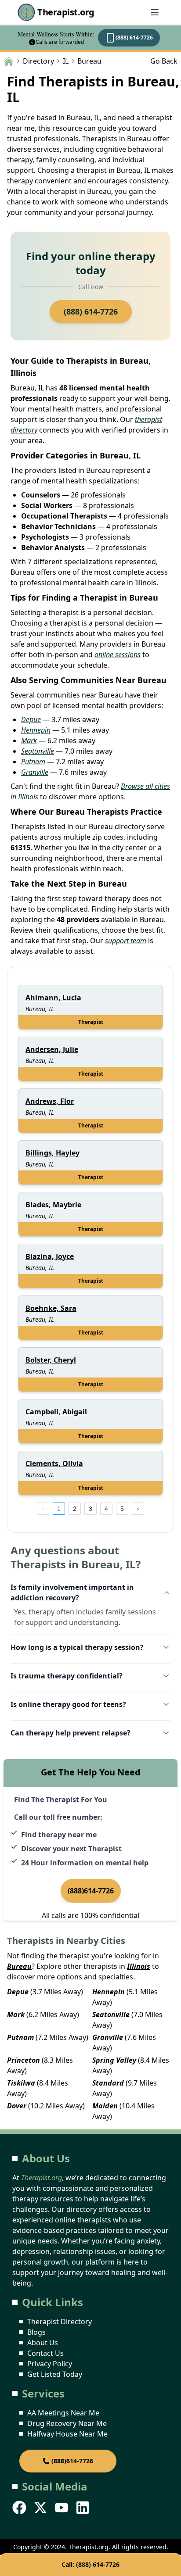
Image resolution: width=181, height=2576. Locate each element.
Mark (29, 741)
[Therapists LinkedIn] (83, 2508)
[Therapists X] (41, 2508)
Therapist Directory (60, 2322)
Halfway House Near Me (67, 2434)
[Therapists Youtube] (62, 2508)
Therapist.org (66, 12)
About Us (43, 2343)
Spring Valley (114, 2060)
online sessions (118, 655)
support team (126, 941)
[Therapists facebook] (20, 2508)
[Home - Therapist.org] (9, 61)
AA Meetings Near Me (63, 2413)
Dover (17, 2106)
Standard (108, 2083)
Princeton (24, 2060)
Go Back (164, 61)
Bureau (19, 1966)
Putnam (33, 762)
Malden (105, 2106)
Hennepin (36, 730)
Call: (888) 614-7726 (90, 2564)
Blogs (36, 2332)
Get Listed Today (55, 2374)
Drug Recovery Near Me (67, 2423)
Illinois (139, 1966)
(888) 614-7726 (134, 38)
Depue (31, 719)
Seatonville (38, 751)
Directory (38, 61)
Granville (35, 772)
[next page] (138, 1509)
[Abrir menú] (155, 12)
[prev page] (43, 1509)
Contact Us (45, 2353)
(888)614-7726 (91, 1891)
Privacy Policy (50, 2364)
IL (66, 61)
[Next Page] (138, 1509)
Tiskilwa (21, 2083)
